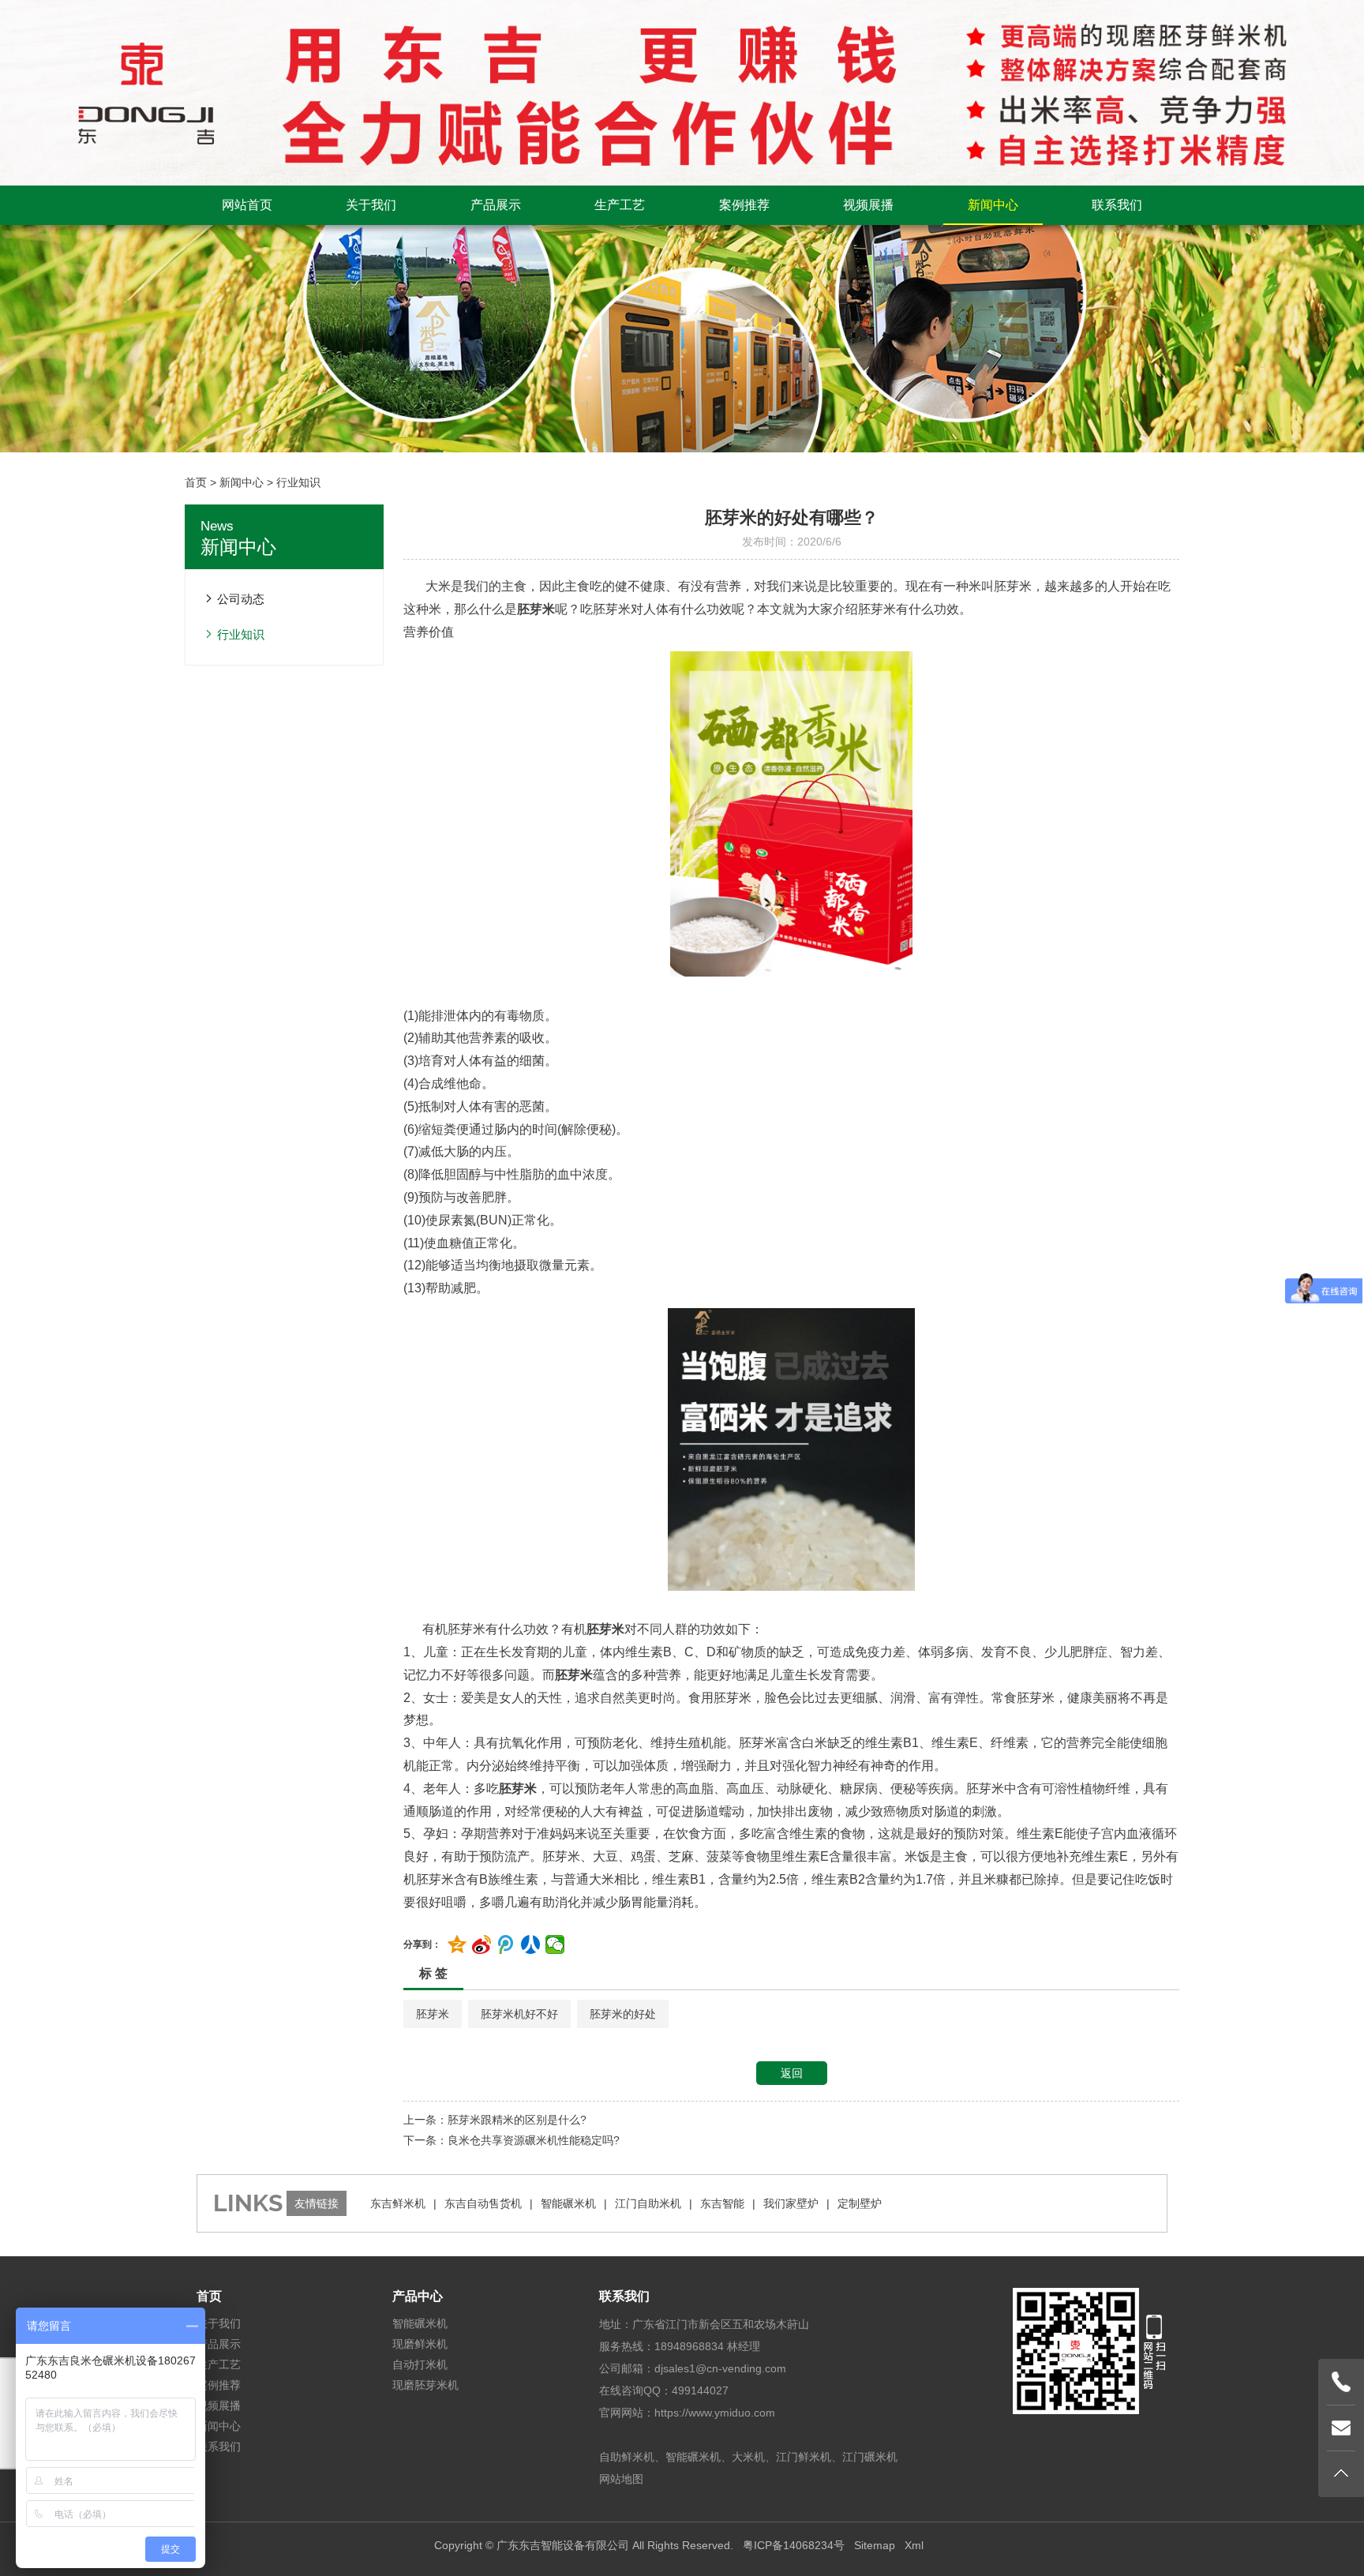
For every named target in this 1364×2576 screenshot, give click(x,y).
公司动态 (241, 599)
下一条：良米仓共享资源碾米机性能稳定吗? (511, 2140)
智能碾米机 (568, 2203)
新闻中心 (993, 205)
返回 (792, 2073)
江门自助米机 (648, 2203)
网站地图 (621, 2479)
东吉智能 (722, 2203)
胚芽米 (433, 2014)
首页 (196, 482)
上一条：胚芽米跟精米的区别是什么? (495, 2120)
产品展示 (496, 205)
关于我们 (371, 205)
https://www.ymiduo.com (715, 2413)
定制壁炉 (860, 2203)
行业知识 (298, 482)
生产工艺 (620, 205)
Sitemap (875, 2545)
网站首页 (247, 205)
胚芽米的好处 (623, 2014)
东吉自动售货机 (483, 2203)
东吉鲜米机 (398, 2203)
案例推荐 (744, 205)
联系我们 (1117, 205)
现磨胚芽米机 (425, 2385)
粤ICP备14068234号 (794, 2545)
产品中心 (418, 2296)
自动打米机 (420, 2364)
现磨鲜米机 (420, 2344)
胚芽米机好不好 (519, 2014)
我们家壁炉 (791, 2203)
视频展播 (868, 205)
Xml (914, 2545)
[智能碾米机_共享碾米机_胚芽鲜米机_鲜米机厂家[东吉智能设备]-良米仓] (682, 92)
